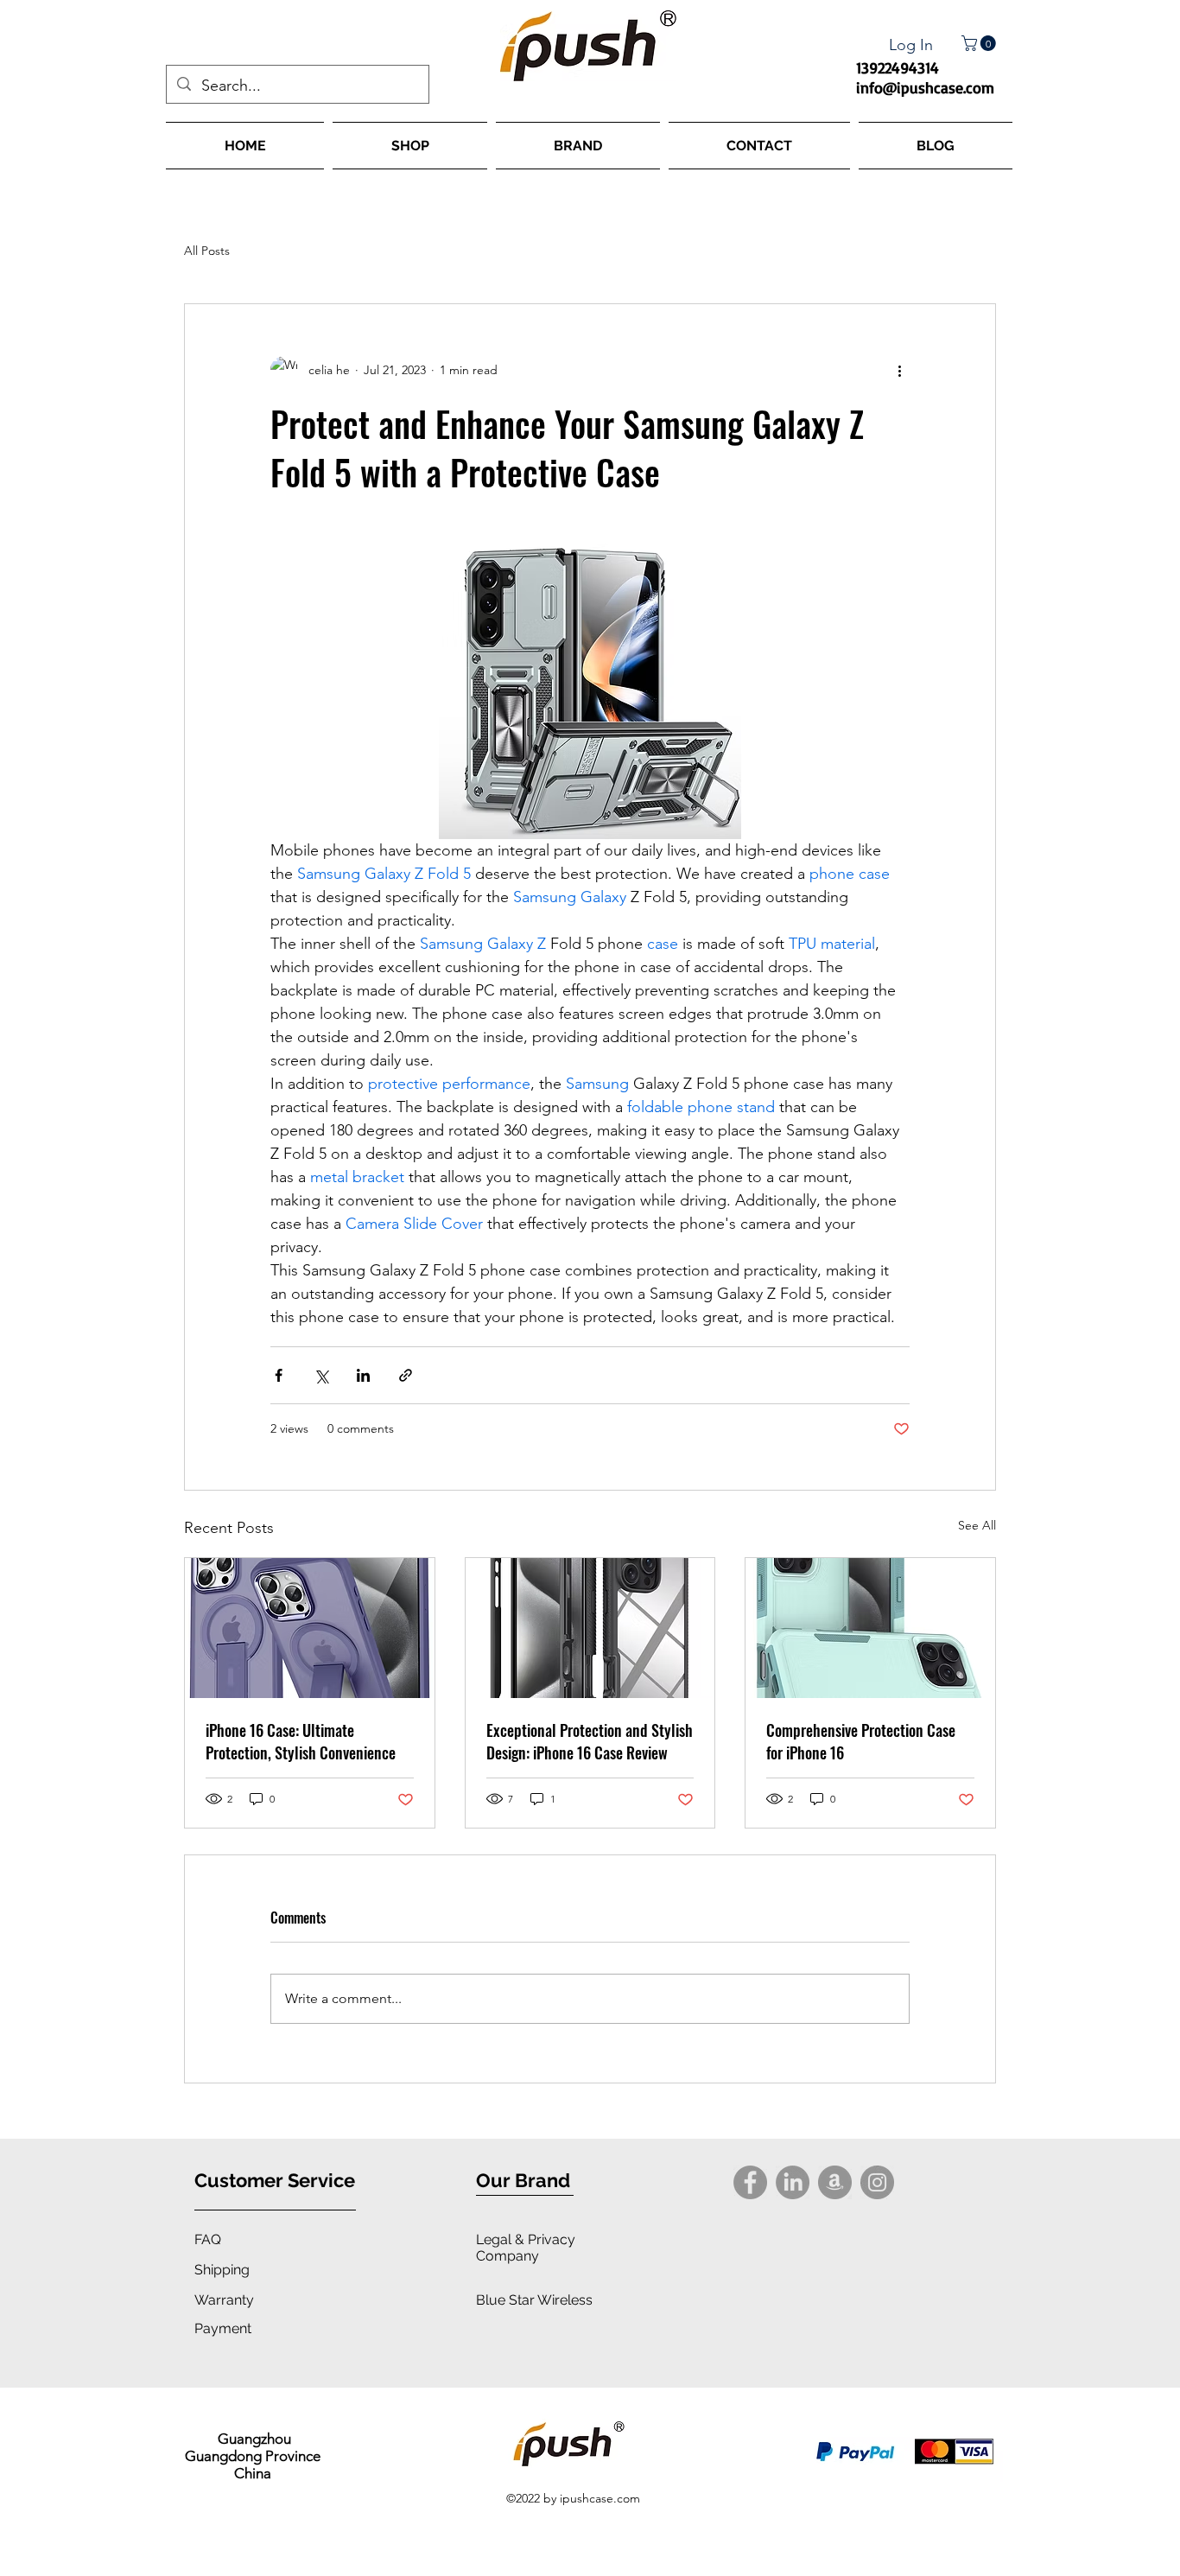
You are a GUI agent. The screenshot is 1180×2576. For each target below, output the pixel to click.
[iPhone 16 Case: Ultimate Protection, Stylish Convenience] (310, 1628)
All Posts (207, 251)
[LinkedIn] (793, 2182)
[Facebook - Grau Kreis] (750, 2182)
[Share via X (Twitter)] (321, 1375)
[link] (980, 43)
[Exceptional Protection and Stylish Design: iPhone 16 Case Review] (590, 1628)
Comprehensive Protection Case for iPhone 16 (861, 1741)
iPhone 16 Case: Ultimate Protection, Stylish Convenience (301, 1741)
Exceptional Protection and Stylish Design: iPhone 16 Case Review (590, 1741)
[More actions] (899, 370)
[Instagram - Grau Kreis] (877, 2182)
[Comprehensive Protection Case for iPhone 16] (870, 1628)
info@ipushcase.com (925, 87)
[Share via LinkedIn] (363, 1375)
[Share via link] (406, 1375)
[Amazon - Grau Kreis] (835, 2182)
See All (977, 1525)
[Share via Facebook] (279, 1375)
